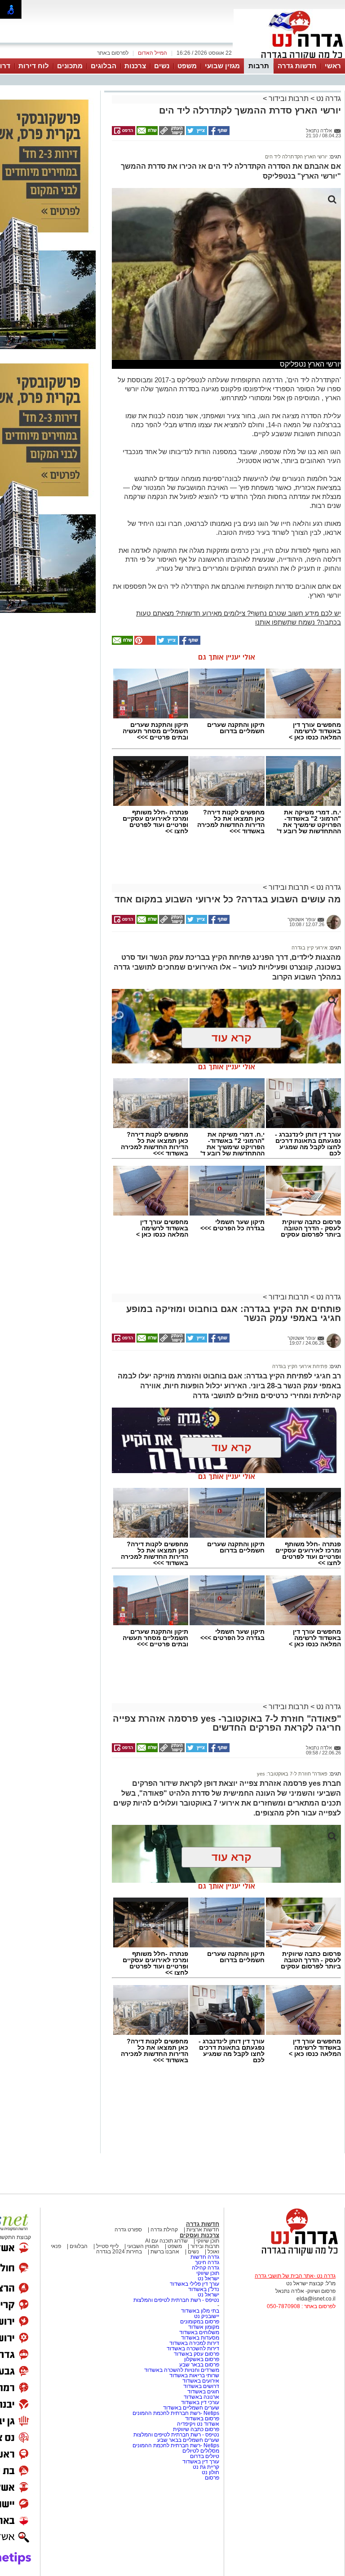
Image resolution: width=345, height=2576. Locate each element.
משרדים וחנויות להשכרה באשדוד (182, 2370)
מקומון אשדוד (204, 2327)
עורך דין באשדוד (201, 2462)
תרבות (259, 66)
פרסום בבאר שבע (199, 2365)
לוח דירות (34, 66)
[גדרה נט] (284, 2256)
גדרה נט (328, 98)
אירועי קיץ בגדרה (310, 948)
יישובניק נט (206, 2316)
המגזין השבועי (143, 2246)
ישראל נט (208, 2279)
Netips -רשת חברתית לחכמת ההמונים (176, 2413)
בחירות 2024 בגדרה (119, 2252)
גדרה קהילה (206, 2268)
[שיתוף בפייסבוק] (218, 133)
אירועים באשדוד (201, 2381)
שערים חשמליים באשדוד (191, 2408)
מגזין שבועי (222, 66)
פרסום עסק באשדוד (197, 2354)
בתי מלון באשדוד (200, 2311)
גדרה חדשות (204, 2257)
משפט (187, 66)
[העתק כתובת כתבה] (171, 133)
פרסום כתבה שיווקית (195, 2429)
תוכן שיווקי (208, 2241)
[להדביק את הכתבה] (144, 643)
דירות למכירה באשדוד (194, 2343)
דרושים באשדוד (201, 2386)
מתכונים (70, 66)
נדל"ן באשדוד (204, 2289)
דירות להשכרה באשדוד (193, 2349)
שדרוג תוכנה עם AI (166, 2241)
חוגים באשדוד (203, 2392)
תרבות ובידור (289, 98)
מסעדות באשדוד (200, 2338)
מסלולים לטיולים (201, 2451)
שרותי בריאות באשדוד (194, 2375)
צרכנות (135, 66)
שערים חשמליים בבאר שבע (188, 2440)
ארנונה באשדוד (201, 2397)
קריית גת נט (206, 2467)
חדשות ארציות (203, 2230)
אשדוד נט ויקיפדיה (197, 2424)
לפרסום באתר (113, 53)
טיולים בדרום (204, 2456)
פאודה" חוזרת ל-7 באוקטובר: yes (292, 1774)
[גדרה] (289, 57)
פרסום (211, 2478)
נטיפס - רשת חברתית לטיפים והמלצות (176, 2300)
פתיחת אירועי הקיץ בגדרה (300, 1366)
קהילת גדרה (164, 2230)
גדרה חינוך (207, 2262)
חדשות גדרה (297, 66)
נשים (162, 66)
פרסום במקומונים (200, 2322)
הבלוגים (104, 66)
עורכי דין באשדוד (200, 2402)
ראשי (333, 66)
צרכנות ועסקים (199, 2235)
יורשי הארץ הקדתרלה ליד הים (296, 157)
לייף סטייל (107, 2246)
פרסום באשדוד (201, 2419)
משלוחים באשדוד (199, 2332)
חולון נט (210, 2472)
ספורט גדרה (128, 2230)
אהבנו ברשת (165, 2252)
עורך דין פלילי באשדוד (195, 2284)
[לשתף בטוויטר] (196, 133)
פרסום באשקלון (202, 2359)
